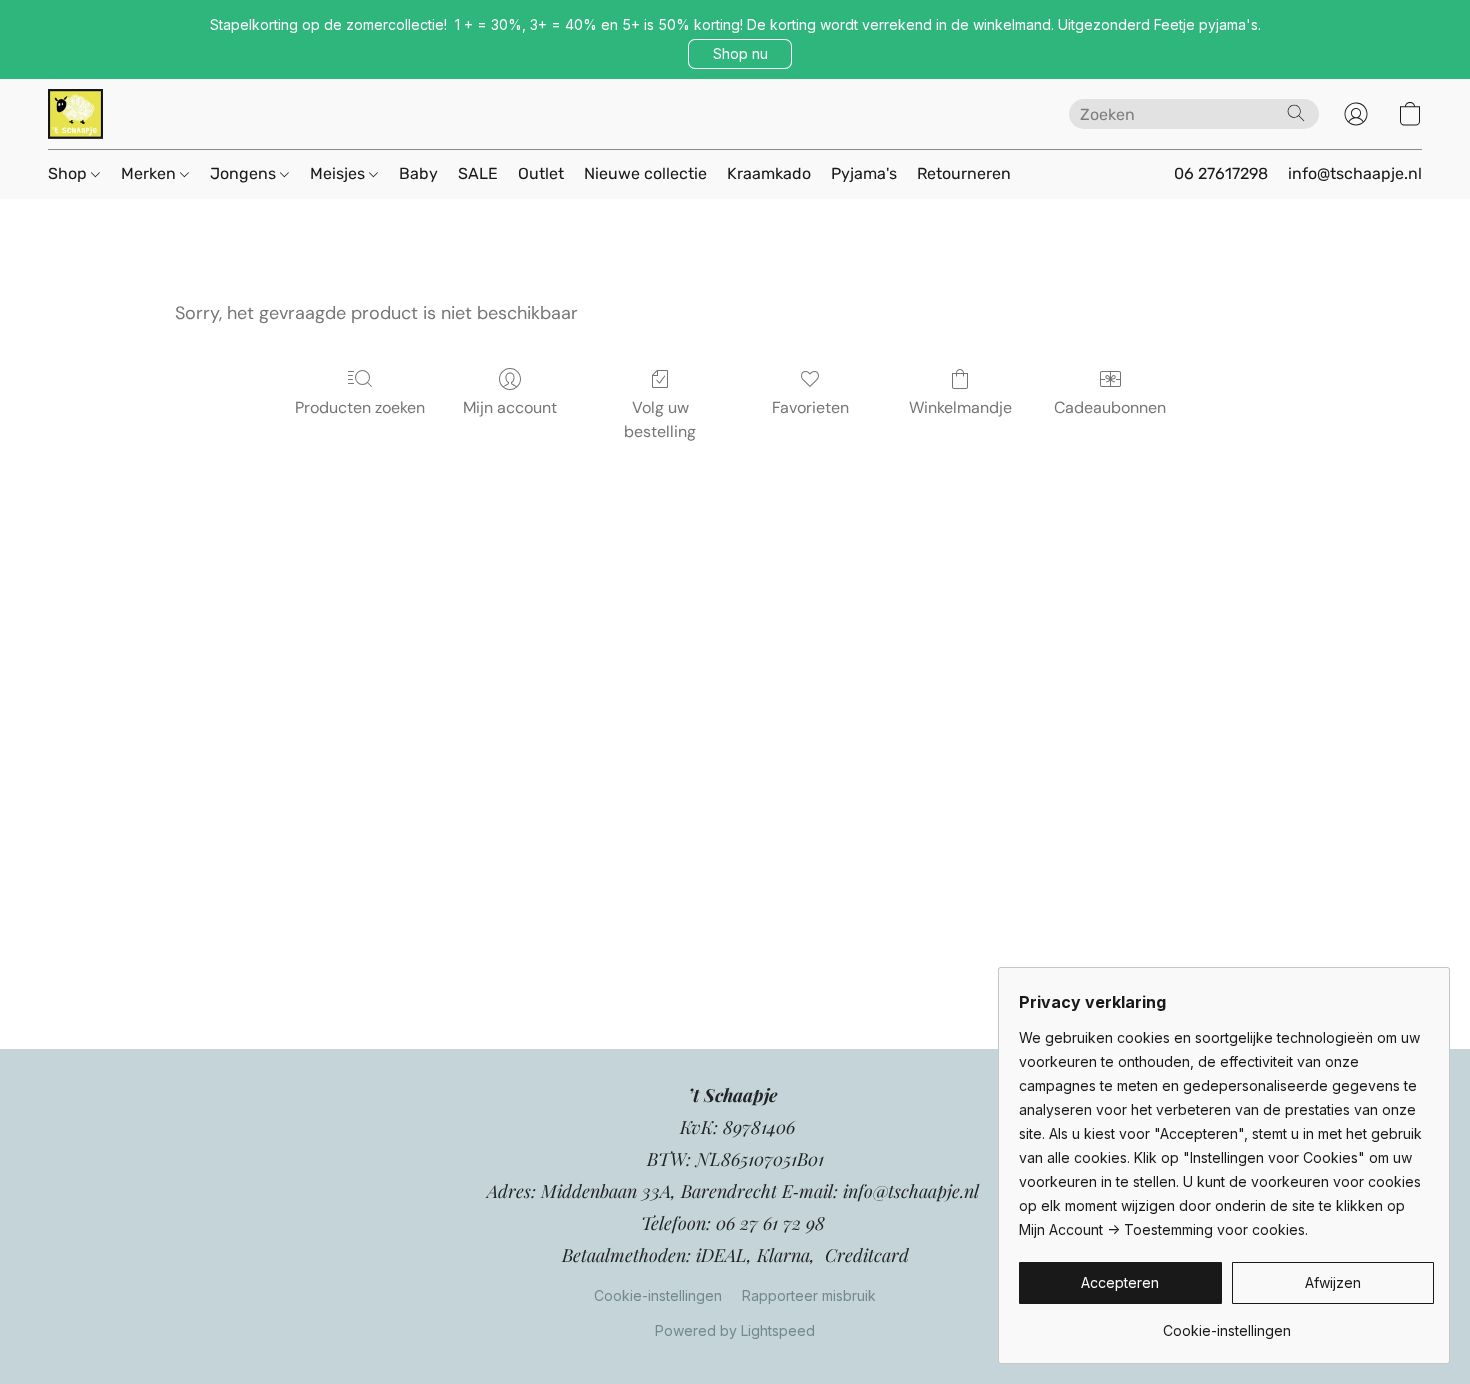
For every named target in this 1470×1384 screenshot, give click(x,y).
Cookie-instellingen (658, 1295)
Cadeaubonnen (1110, 407)
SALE (478, 173)
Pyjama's (864, 173)
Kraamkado (769, 173)
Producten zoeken (360, 407)
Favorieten (810, 407)
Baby (418, 173)
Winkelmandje (960, 407)
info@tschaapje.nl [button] (1355, 173)
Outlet (541, 173)
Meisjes (339, 173)
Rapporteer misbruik (809, 1295)
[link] (1226, 1323)
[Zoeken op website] (1296, 113)
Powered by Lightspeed (735, 1330)
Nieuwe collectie (645, 173)
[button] (740, 54)
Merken (150, 173)
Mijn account (510, 407)
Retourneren (964, 173)
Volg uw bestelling (660, 419)
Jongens (245, 173)
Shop (69, 173)
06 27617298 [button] (1221, 173)
